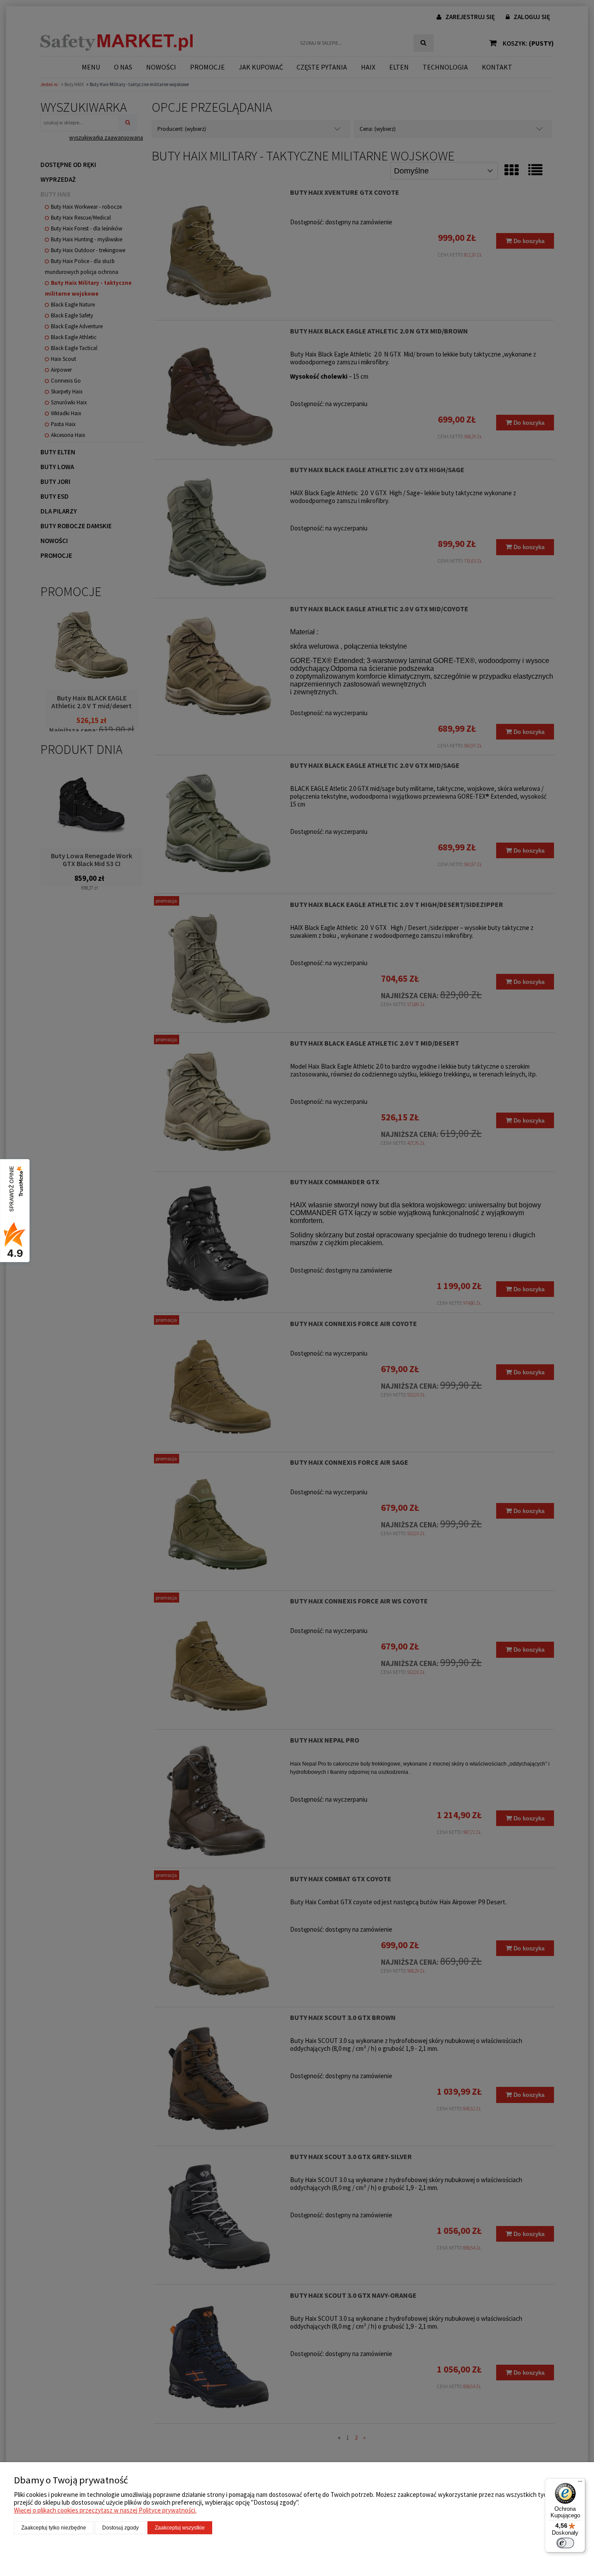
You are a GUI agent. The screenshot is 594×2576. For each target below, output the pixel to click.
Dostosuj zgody (120, 2528)
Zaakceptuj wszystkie (180, 2528)
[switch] (565, 2543)
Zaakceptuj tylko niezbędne (54, 2528)
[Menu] (580, 2483)
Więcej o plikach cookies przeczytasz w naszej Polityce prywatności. (105, 2510)
